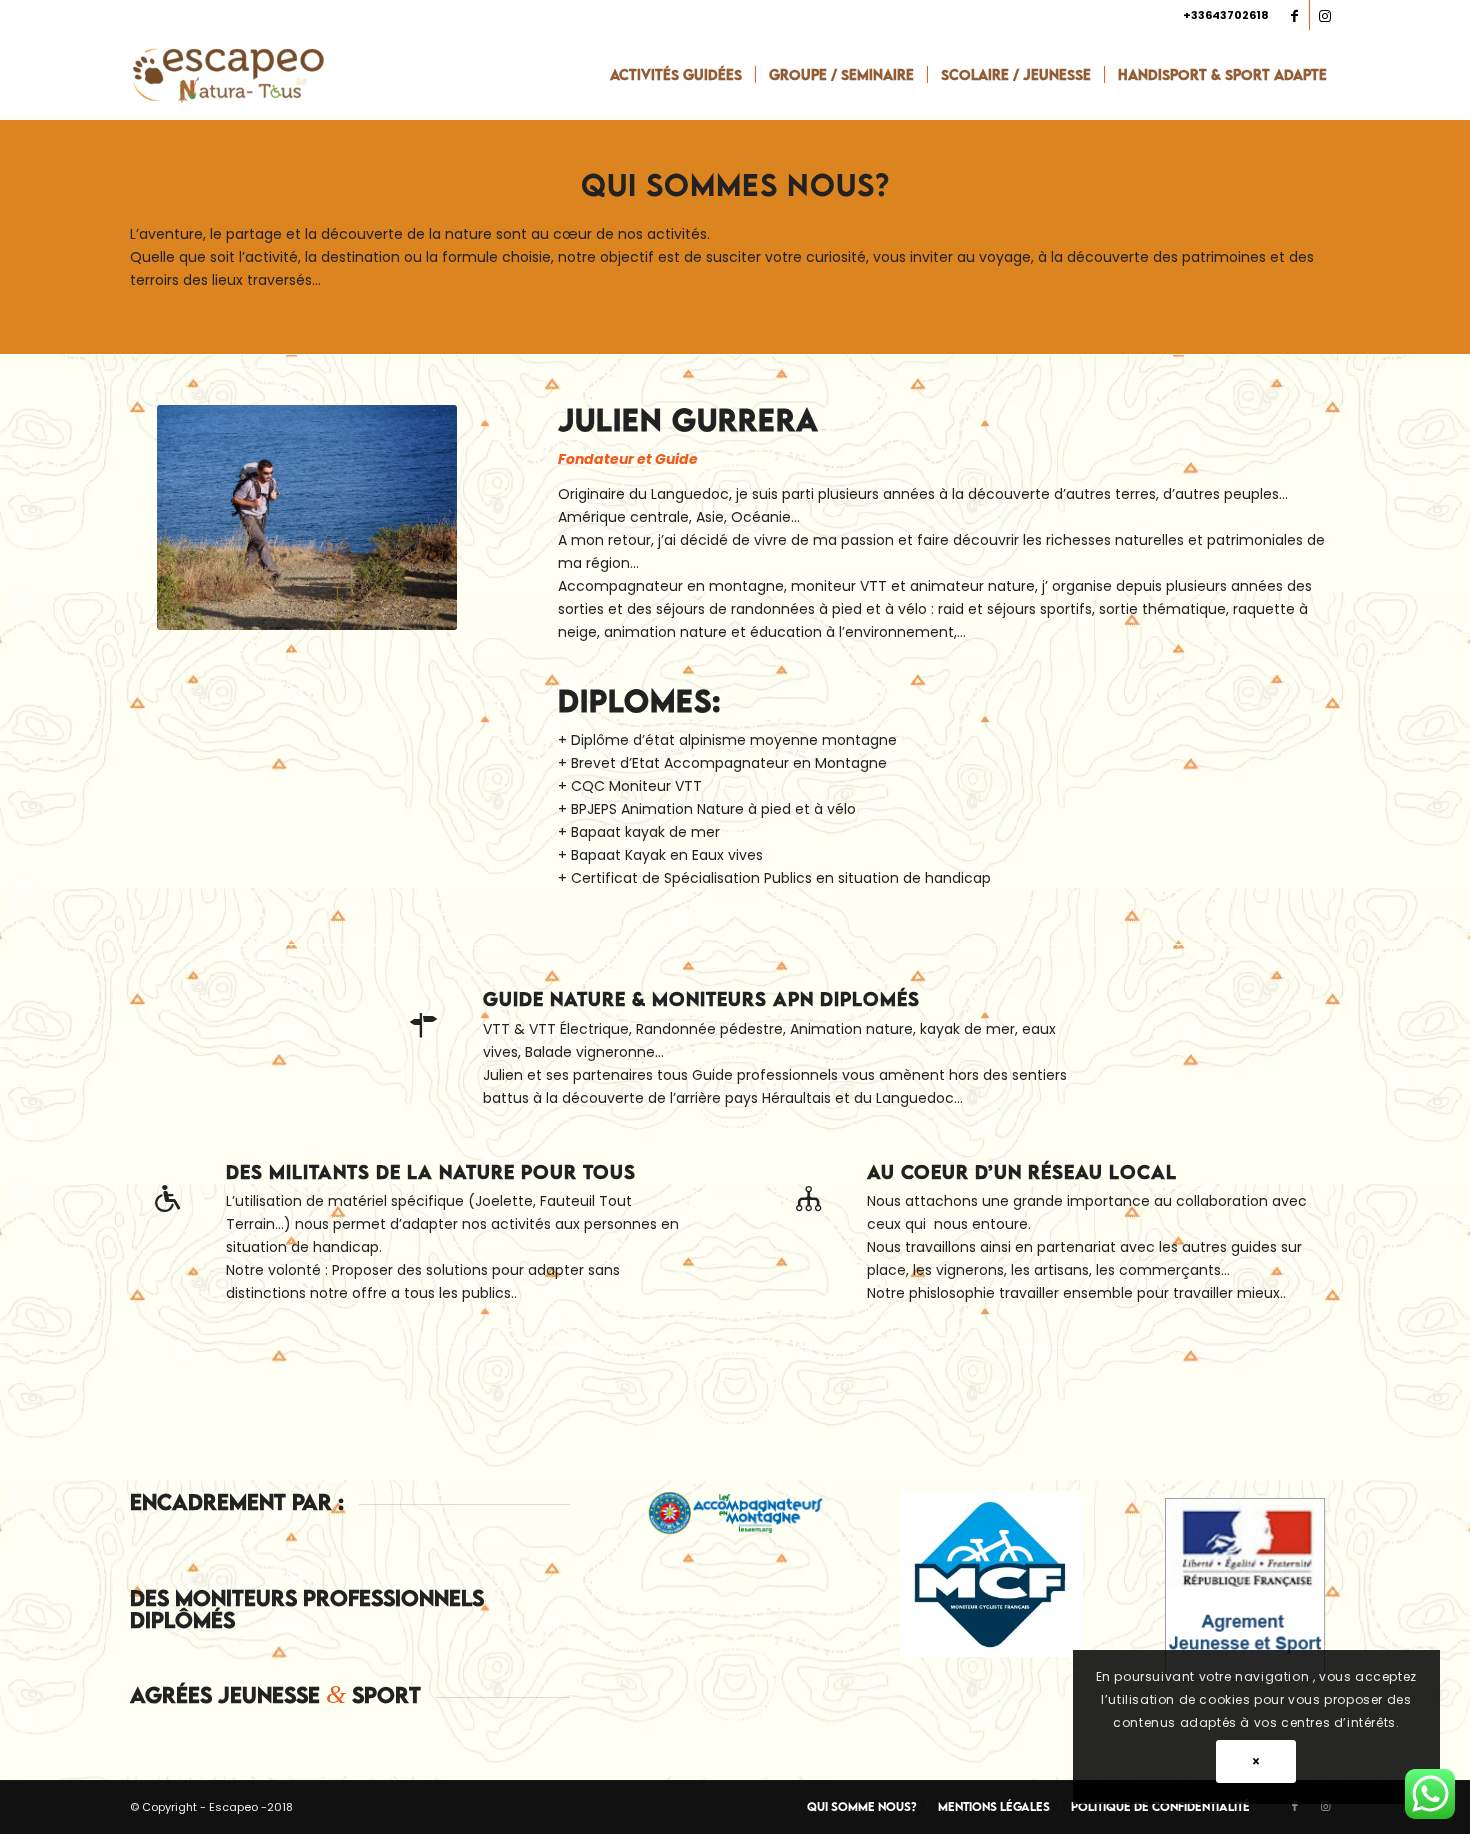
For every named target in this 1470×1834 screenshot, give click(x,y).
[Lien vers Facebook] (1294, 15)
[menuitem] (676, 75)
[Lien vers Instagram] (1325, 15)
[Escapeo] (228, 75)
